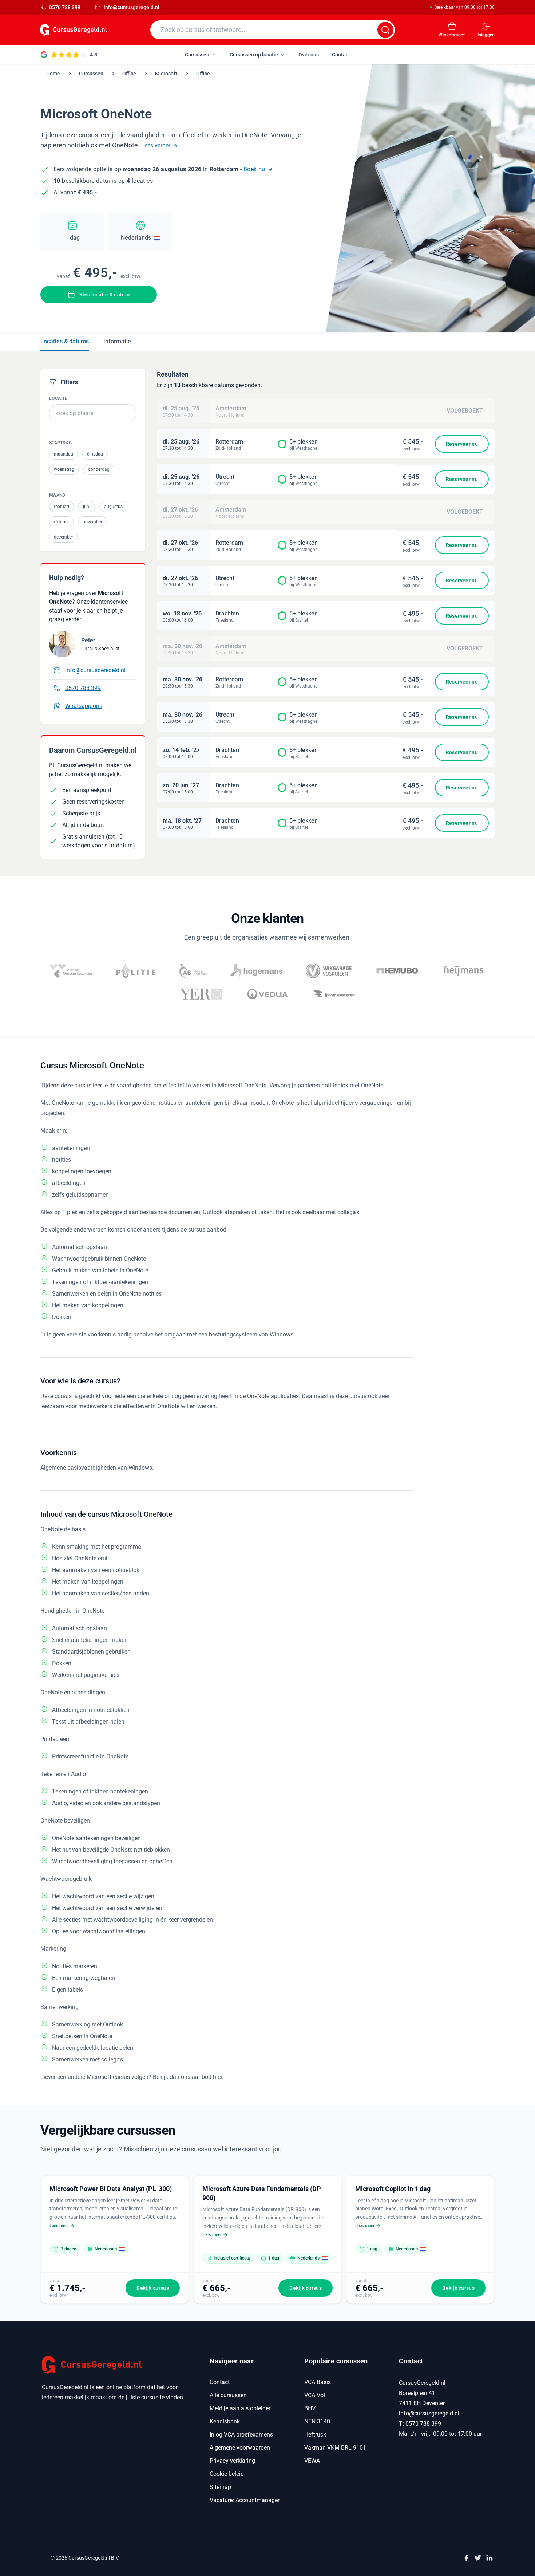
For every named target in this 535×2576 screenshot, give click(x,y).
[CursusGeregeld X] (478, 2558)
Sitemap (220, 2487)
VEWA (312, 2461)
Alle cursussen (228, 2395)
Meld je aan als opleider (240, 2408)
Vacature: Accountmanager (245, 2500)
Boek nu (254, 169)
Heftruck (315, 2435)
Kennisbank (225, 2421)
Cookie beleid (227, 2474)
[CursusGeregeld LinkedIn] (490, 2558)
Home (53, 74)
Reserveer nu (462, 444)
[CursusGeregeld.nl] (117, 2365)
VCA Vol (315, 2395)
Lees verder (156, 145)
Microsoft (166, 74)
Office (129, 74)
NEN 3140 (317, 2421)
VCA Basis (318, 2382)
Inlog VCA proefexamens (241, 2435)
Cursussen (91, 74)
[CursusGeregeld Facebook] (466, 2558)
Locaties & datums (65, 341)
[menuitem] (201, 55)
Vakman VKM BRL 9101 (335, 2448)
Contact (220, 2382)
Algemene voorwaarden (240, 2448)
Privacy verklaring (232, 2461)
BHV (310, 2408)
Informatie (117, 341)
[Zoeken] (385, 30)
